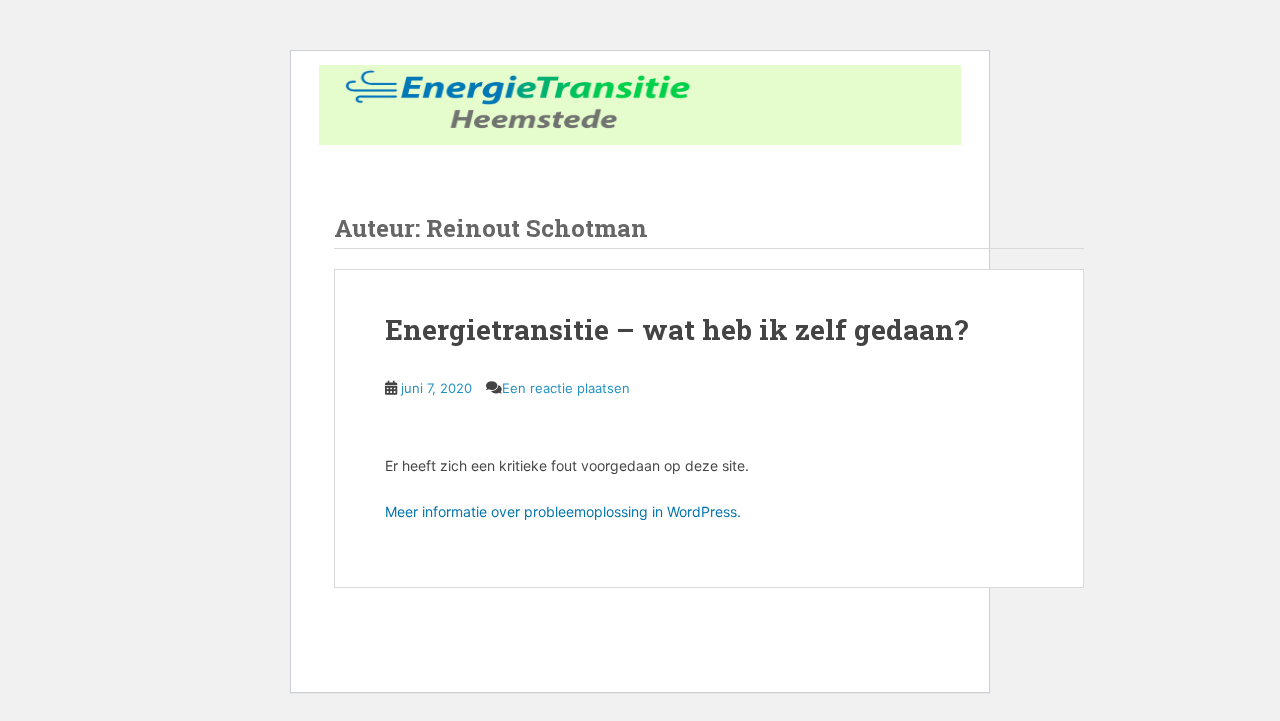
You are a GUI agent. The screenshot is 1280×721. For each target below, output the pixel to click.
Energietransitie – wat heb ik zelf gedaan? (676, 329)
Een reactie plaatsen (566, 388)
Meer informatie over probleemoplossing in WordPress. (563, 511)
